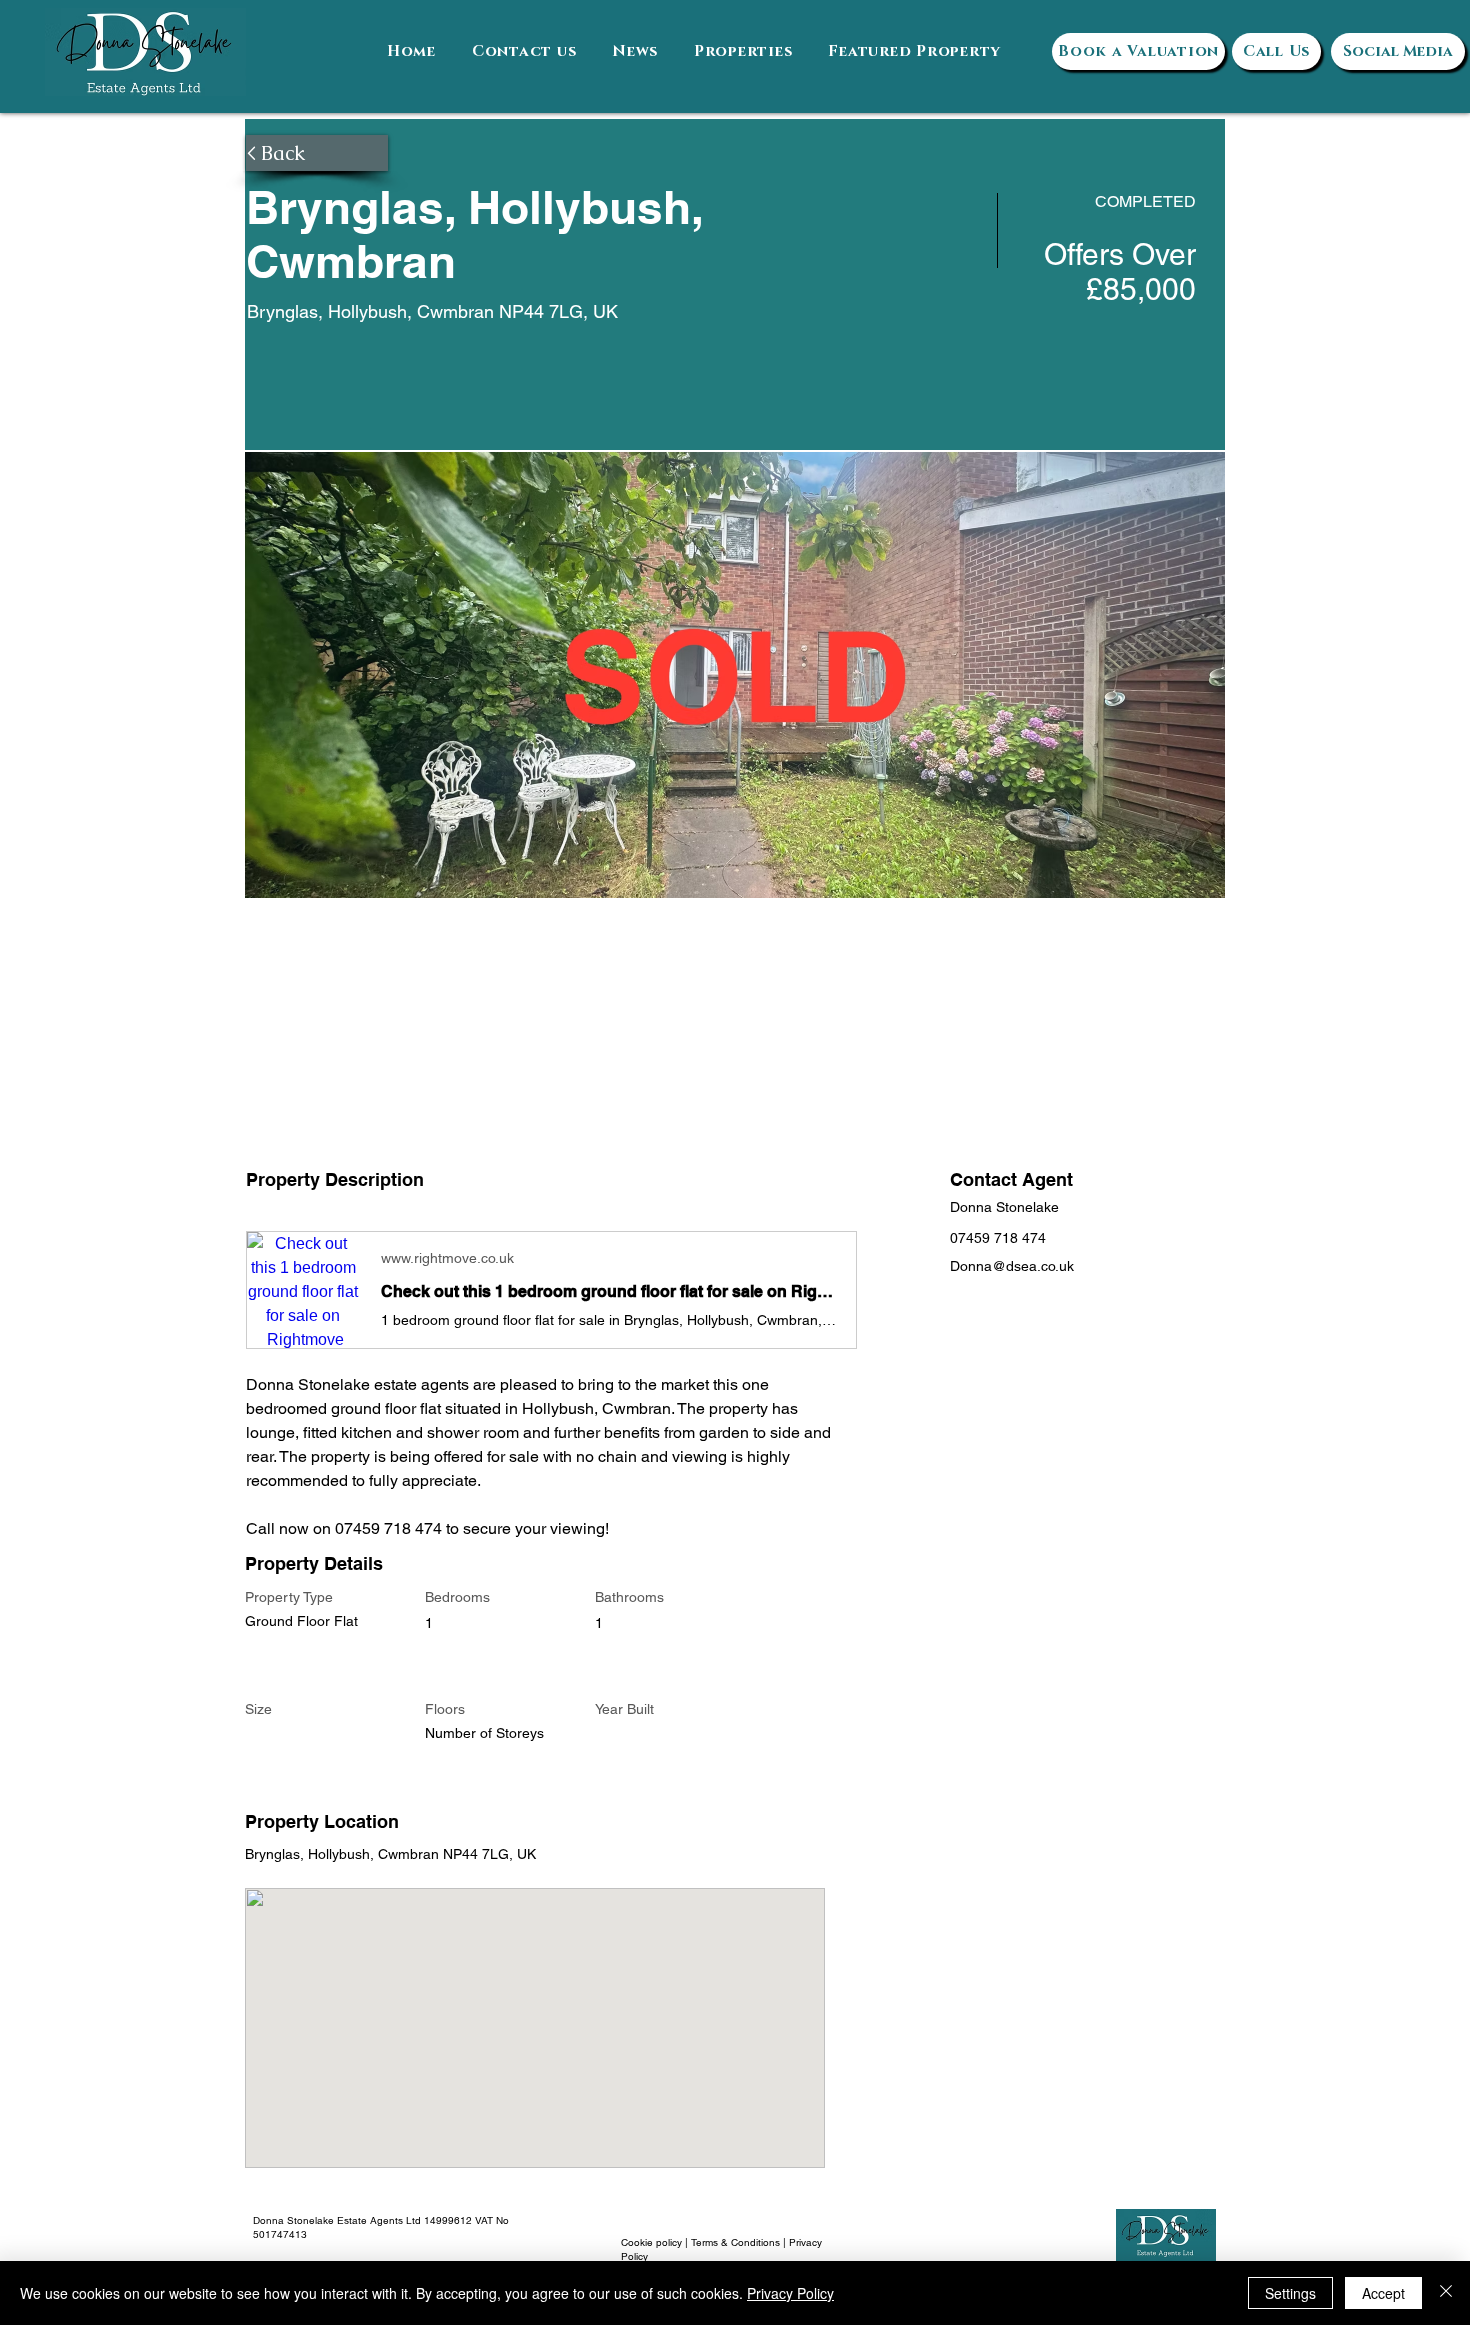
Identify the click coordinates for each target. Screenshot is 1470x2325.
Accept (1383, 2293)
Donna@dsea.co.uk (1012, 1266)
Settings (1290, 2293)
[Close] (1446, 2293)
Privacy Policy (790, 2293)
